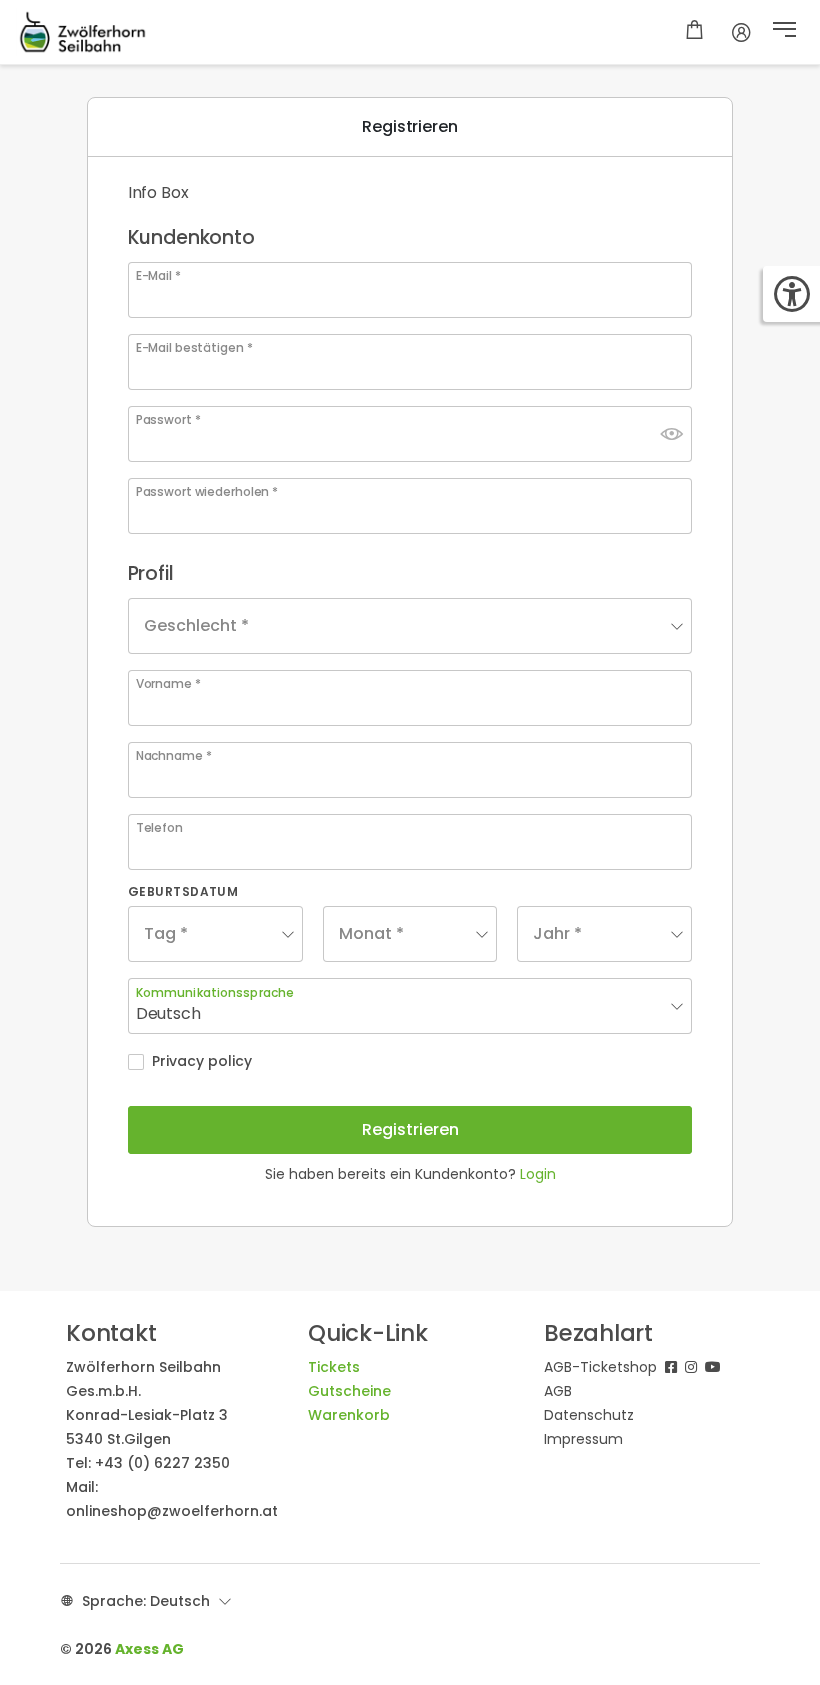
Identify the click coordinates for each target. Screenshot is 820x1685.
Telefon (159, 828)
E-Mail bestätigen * (194, 348)
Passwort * (168, 420)
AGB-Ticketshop (600, 1367)
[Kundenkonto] (741, 32)
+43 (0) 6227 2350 (162, 1463)
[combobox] (410, 626)
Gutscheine (349, 1391)
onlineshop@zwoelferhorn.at (172, 1511)
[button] (784, 32)
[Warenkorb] (694, 32)
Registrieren (410, 1129)
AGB (558, 1391)
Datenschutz (589, 1415)
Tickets (334, 1367)
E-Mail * (158, 276)
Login (538, 1174)
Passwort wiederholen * (207, 492)
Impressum (583, 1439)
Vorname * (168, 684)
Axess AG (149, 1649)
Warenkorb (349, 1415)
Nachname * (174, 756)
